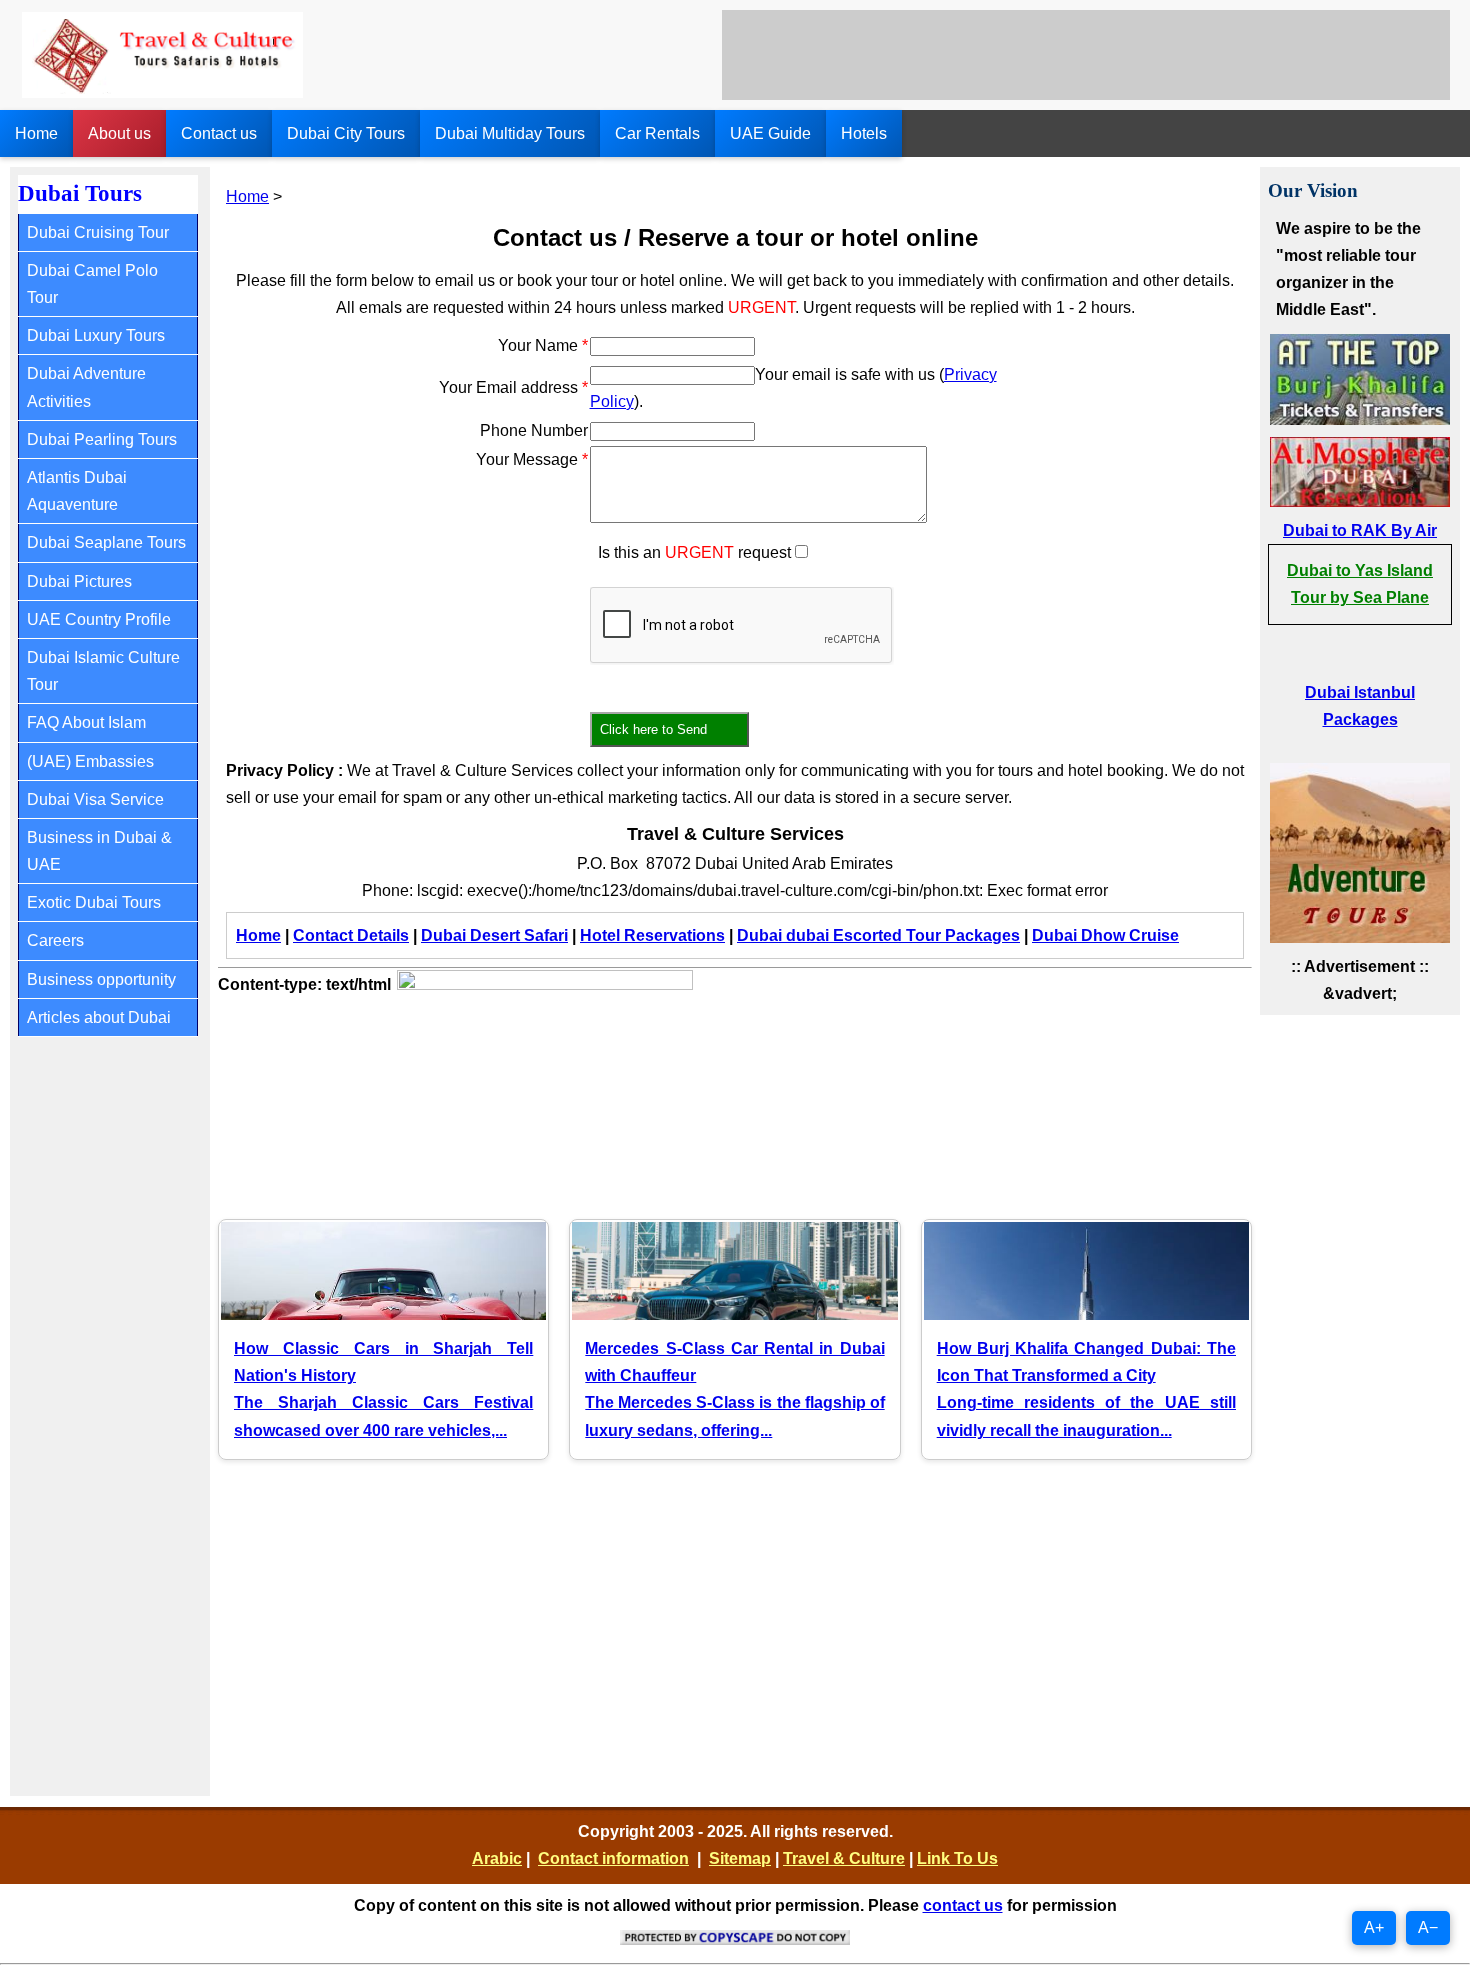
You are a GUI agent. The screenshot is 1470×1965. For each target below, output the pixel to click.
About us (119, 133)
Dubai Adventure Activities (86, 387)
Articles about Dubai (99, 1017)
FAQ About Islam (86, 722)
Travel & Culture (844, 1858)
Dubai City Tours (346, 133)
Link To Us (957, 1858)
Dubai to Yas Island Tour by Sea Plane (1360, 584)
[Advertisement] (1086, 55)
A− (1428, 1927)
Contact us (219, 133)
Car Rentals (657, 133)
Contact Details (351, 935)
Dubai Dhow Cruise (1105, 935)
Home (36, 133)
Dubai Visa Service (95, 799)
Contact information (613, 1858)
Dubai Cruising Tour (98, 232)
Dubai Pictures (79, 581)
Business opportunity (101, 979)
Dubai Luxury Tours (96, 335)
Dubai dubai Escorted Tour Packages (878, 935)
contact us (963, 1905)
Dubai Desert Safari (494, 935)
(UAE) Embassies (90, 761)
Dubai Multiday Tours (510, 133)
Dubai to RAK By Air (1360, 530)
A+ (1374, 1927)
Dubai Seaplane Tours (106, 542)
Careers (55, 940)
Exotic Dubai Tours (94, 902)
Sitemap (740, 1858)
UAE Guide (770, 133)
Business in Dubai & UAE (99, 851)
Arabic (497, 1858)
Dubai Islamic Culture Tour (103, 671)
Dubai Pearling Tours (102, 439)
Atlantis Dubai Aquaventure (77, 491)
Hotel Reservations (652, 935)
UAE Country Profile (99, 619)
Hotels (864, 133)
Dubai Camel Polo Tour (92, 284)
